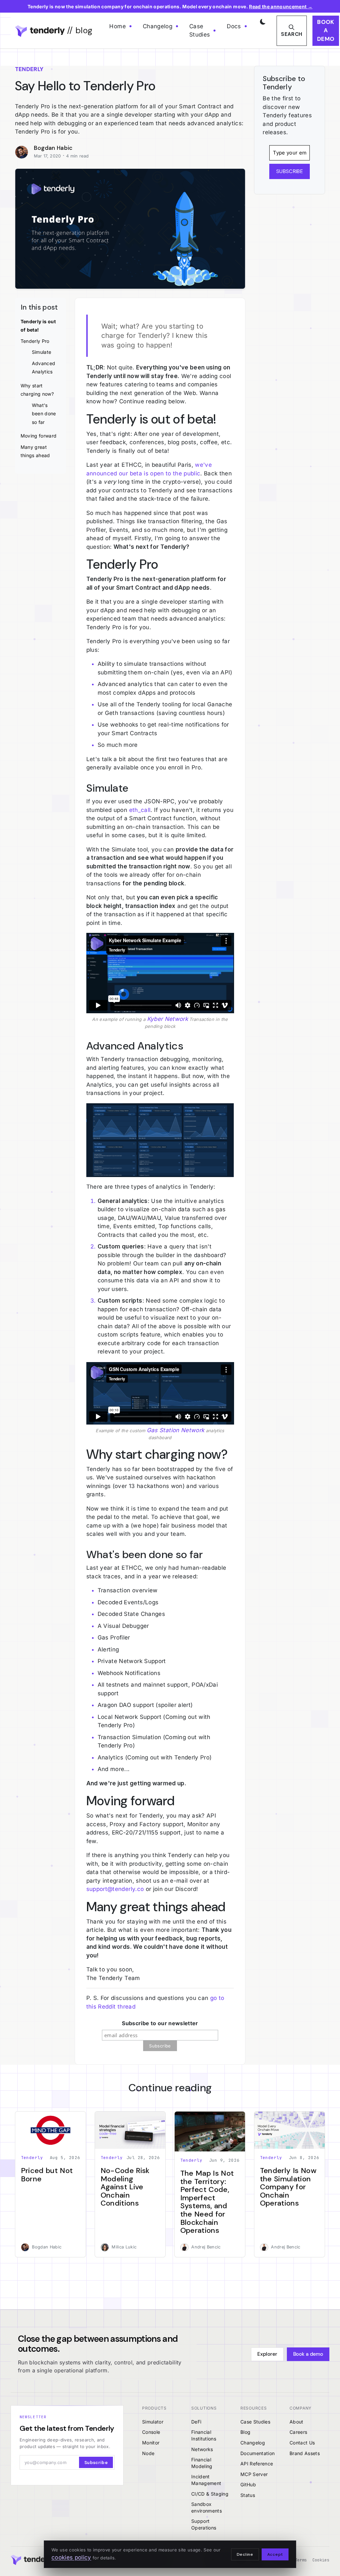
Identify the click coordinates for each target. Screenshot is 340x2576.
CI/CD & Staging (210, 2494)
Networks (202, 2449)
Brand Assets (305, 2453)
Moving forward (39, 436)
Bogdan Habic (53, 148)
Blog (245, 2432)
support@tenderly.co (115, 1889)
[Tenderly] (33, 2560)
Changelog (158, 26)
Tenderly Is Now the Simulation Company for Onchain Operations (288, 2187)
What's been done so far (44, 414)
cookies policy (71, 2557)
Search (292, 34)
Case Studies (200, 31)
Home (117, 26)
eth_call (140, 810)
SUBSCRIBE (290, 171)
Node (148, 2453)
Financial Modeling (202, 2463)
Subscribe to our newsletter (160, 2023)
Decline (245, 2554)
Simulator (153, 2422)
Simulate (42, 352)
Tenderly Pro (35, 341)
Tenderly (32, 2158)
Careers (298, 2432)
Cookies (321, 2560)
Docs (234, 26)
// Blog (79, 30)
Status (248, 2495)
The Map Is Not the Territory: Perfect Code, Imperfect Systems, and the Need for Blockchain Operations (207, 2202)
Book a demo (326, 30)
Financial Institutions (204, 2435)
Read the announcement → (281, 6)
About (297, 2422)
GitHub (248, 2484)
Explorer (267, 2354)
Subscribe (96, 2463)
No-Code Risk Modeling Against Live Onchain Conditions (125, 2187)
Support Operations (204, 2524)
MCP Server (254, 2474)
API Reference (257, 2464)
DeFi (196, 2422)
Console (151, 2432)
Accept (275, 2554)
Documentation (257, 2453)
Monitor (151, 2443)
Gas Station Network (175, 1430)
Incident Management (206, 2480)
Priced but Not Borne (47, 2175)
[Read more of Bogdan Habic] (24, 152)
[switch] (262, 20)
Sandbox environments (207, 2507)
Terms (301, 2560)
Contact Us (302, 2443)
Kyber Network (168, 1019)
